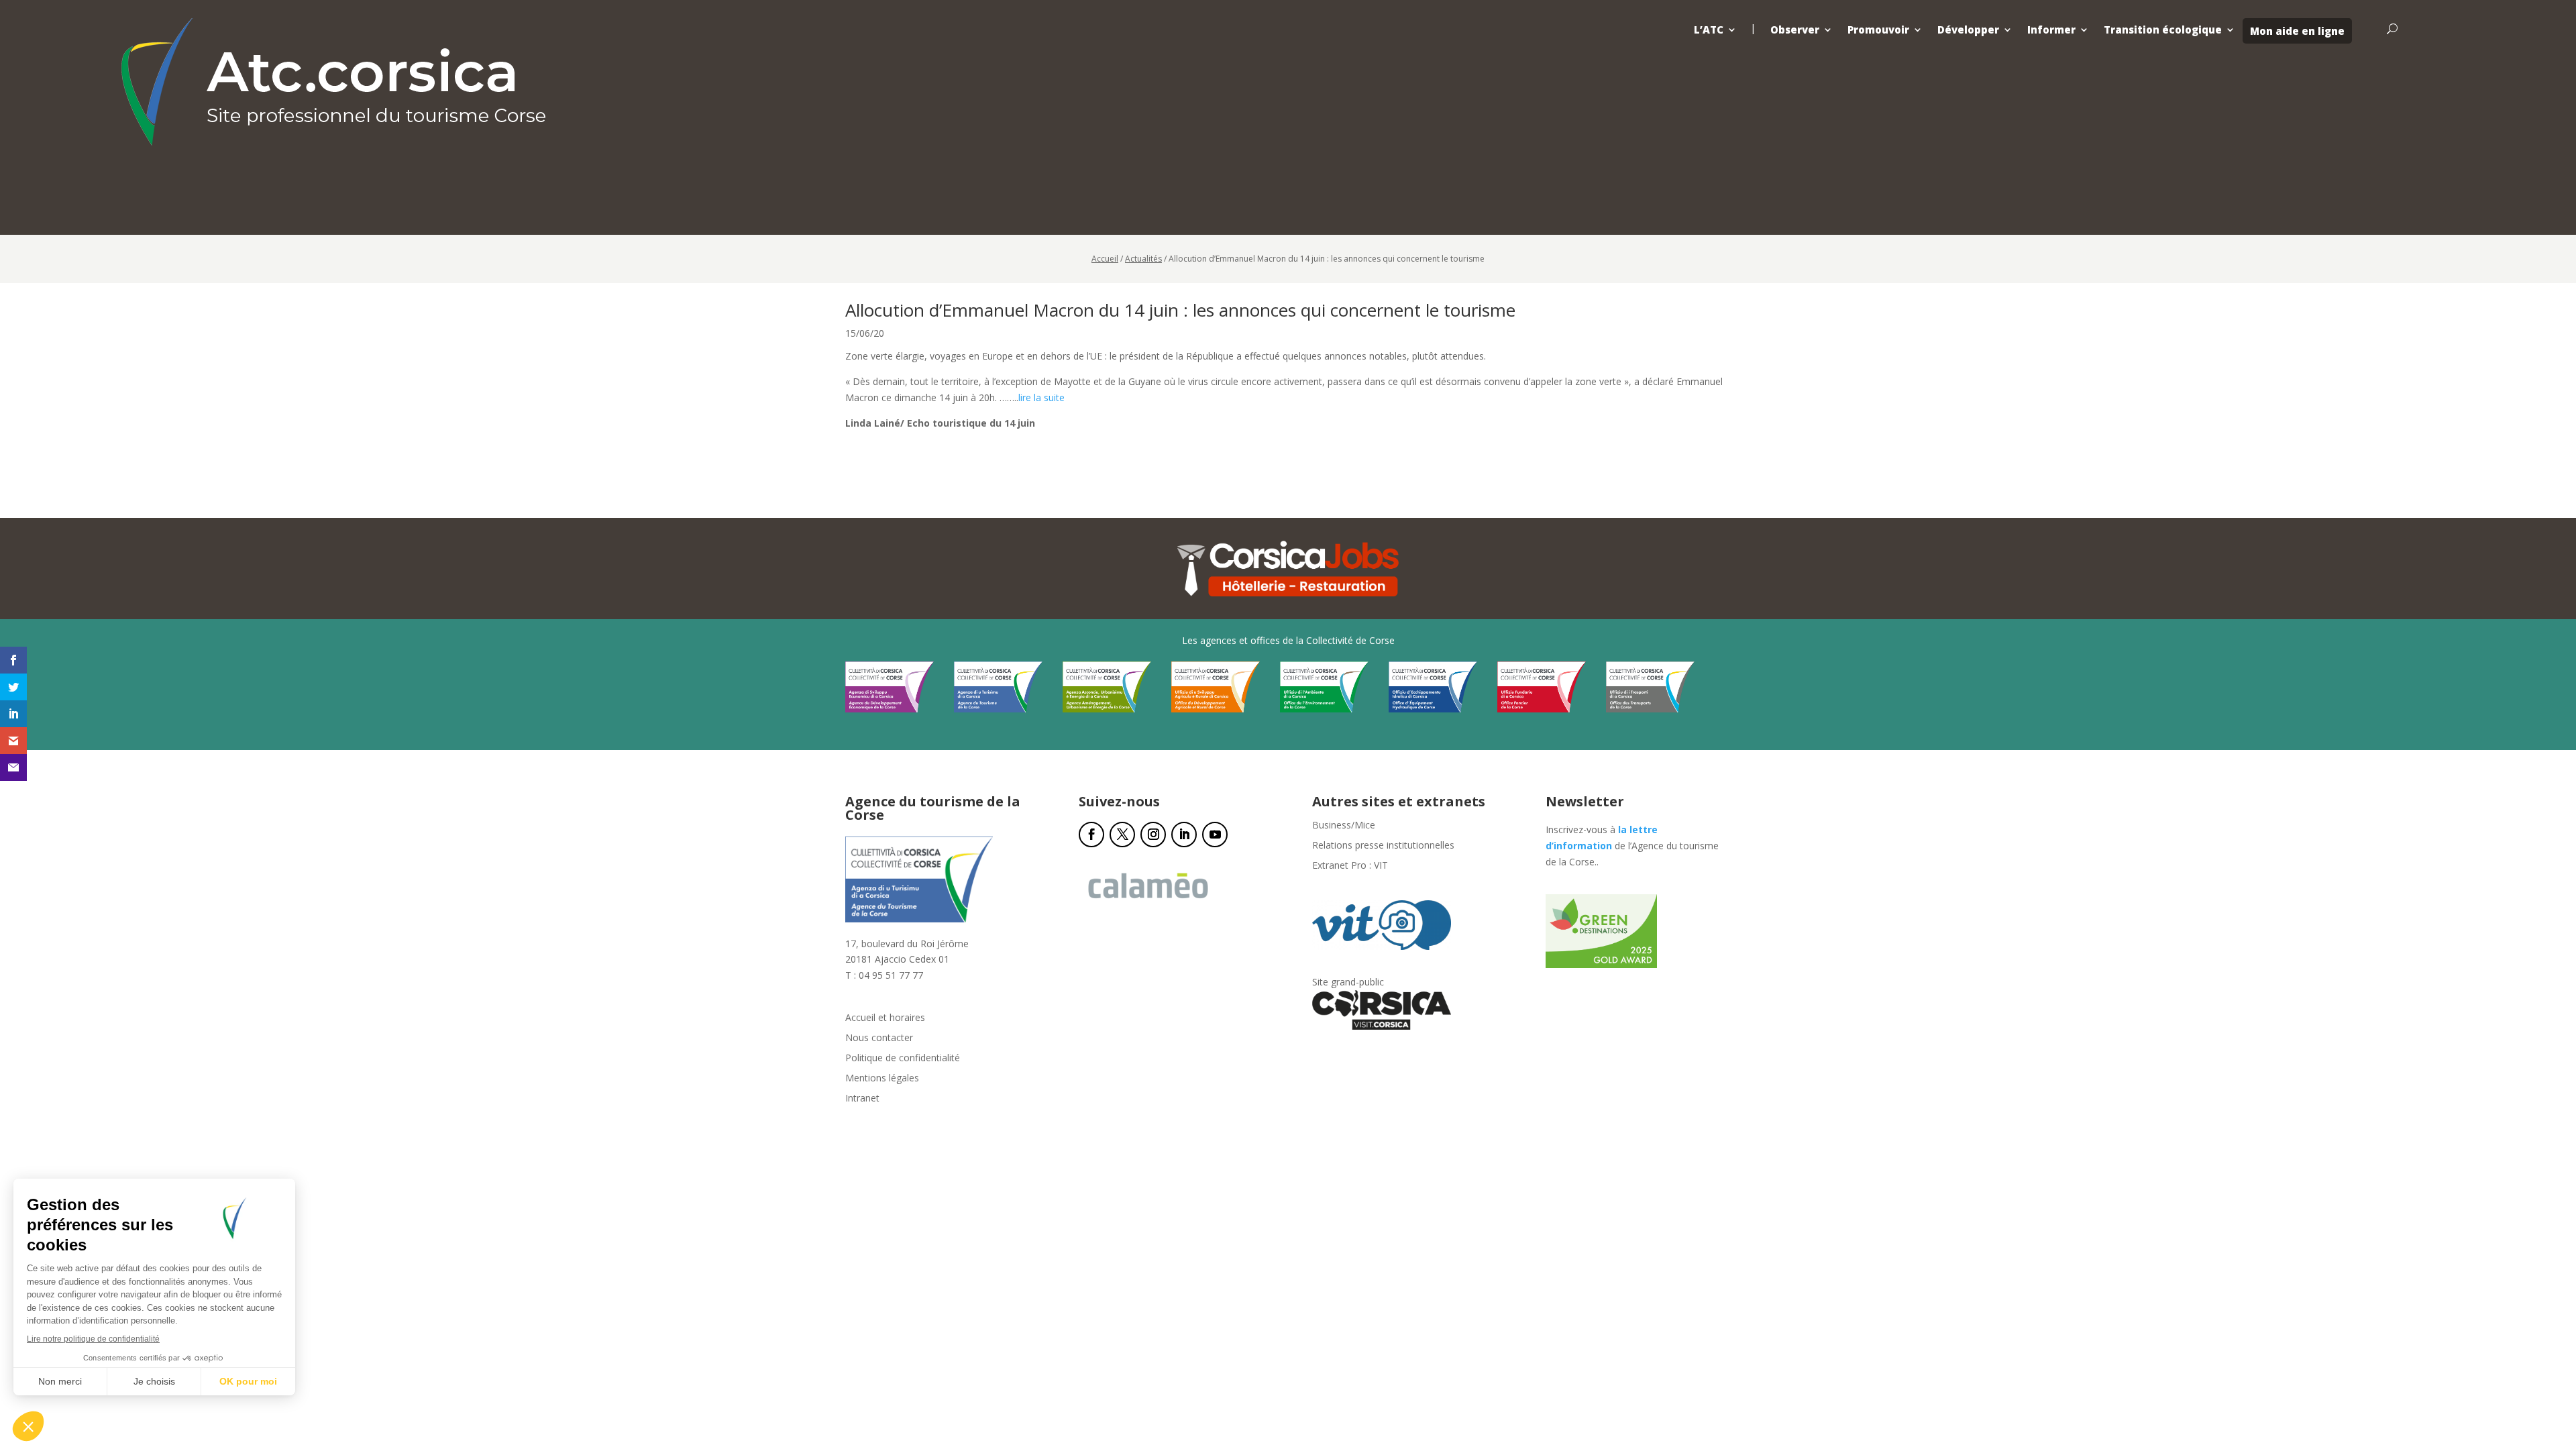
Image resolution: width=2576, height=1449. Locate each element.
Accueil (1105, 259)
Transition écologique (2163, 30)
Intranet (862, 1099)
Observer (1795, 30)
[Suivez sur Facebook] (1091, 835)
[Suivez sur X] (1122, 835)
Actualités (1143, 259)
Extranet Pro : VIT (1350, 866)
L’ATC (1709, 30)
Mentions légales (882, 1079)
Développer (1968, 30)
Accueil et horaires (885, 1018)
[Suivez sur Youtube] (1215, 835)
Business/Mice (1344, 826)
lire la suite (1041, 397)
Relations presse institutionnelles (1383, 846)
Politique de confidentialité (903, 1059)
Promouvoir (1878, 30)
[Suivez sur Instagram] (1153, 835)
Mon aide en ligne (2297, 31)
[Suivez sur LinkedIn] (1184, 835)
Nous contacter (879, 1038)
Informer (2051, 30)
